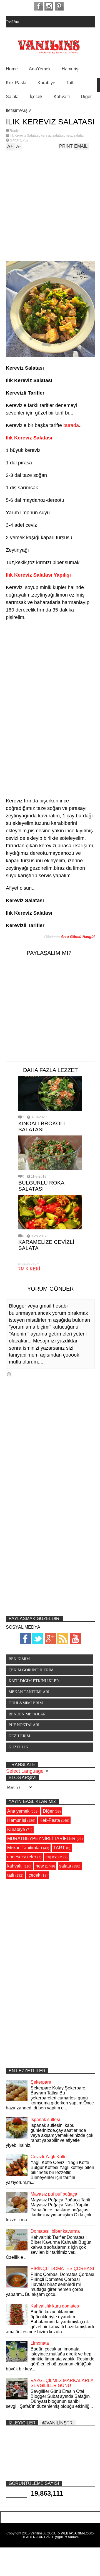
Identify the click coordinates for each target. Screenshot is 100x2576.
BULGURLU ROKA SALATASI (41, 1186)
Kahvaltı (62, 97)
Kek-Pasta (16, 83)
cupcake (54, 1857)
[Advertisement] (44, 200)
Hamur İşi (17, 1820)
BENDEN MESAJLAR (27, 1714)
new (69, 135)
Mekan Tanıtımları (25, 1848)
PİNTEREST (59, 6)
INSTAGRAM (49, 6)
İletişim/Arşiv (18, 110)
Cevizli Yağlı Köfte (49, 2157)
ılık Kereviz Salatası (24, 135)
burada (71, 425)
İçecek (36, 97)
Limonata (40, 2343)
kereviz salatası (52, 135)
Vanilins (37, 2533)
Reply (14, 131)
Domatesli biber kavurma (55, 2231)
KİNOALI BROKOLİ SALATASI (42, 1126)
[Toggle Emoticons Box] (9, 1374)
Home (12, 69)
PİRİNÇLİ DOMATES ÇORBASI (62, 2269)
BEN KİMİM (19, 1659)
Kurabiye (46, 83)
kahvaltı (15, 1866)
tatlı (11, 1875)
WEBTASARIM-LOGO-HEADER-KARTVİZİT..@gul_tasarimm (58, 2535)
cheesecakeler (22, 1857)
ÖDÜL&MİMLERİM (26, 1703)
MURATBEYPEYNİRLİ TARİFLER (41, 1839)
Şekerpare (41, 2082)
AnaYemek (40, 69)
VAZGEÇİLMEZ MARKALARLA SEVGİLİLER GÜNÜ (62, 2383)
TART (59, 1848)
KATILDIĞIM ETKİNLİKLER (34, 1681)
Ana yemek (18, 1811)
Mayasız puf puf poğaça (54, 2194)
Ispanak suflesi (45, 2120)
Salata (12, 97)
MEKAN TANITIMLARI (29, 1692)
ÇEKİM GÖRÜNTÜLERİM (31, 1670)
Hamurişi (71, 69)
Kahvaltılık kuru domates (55, 2306)
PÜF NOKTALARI (24, 1725)
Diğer (86, 97)
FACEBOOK (39, 6)
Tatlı (70, 83)
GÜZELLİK (18, 1747)
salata (78, 135)
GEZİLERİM (19, 1736)
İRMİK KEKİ (28, 1269)
